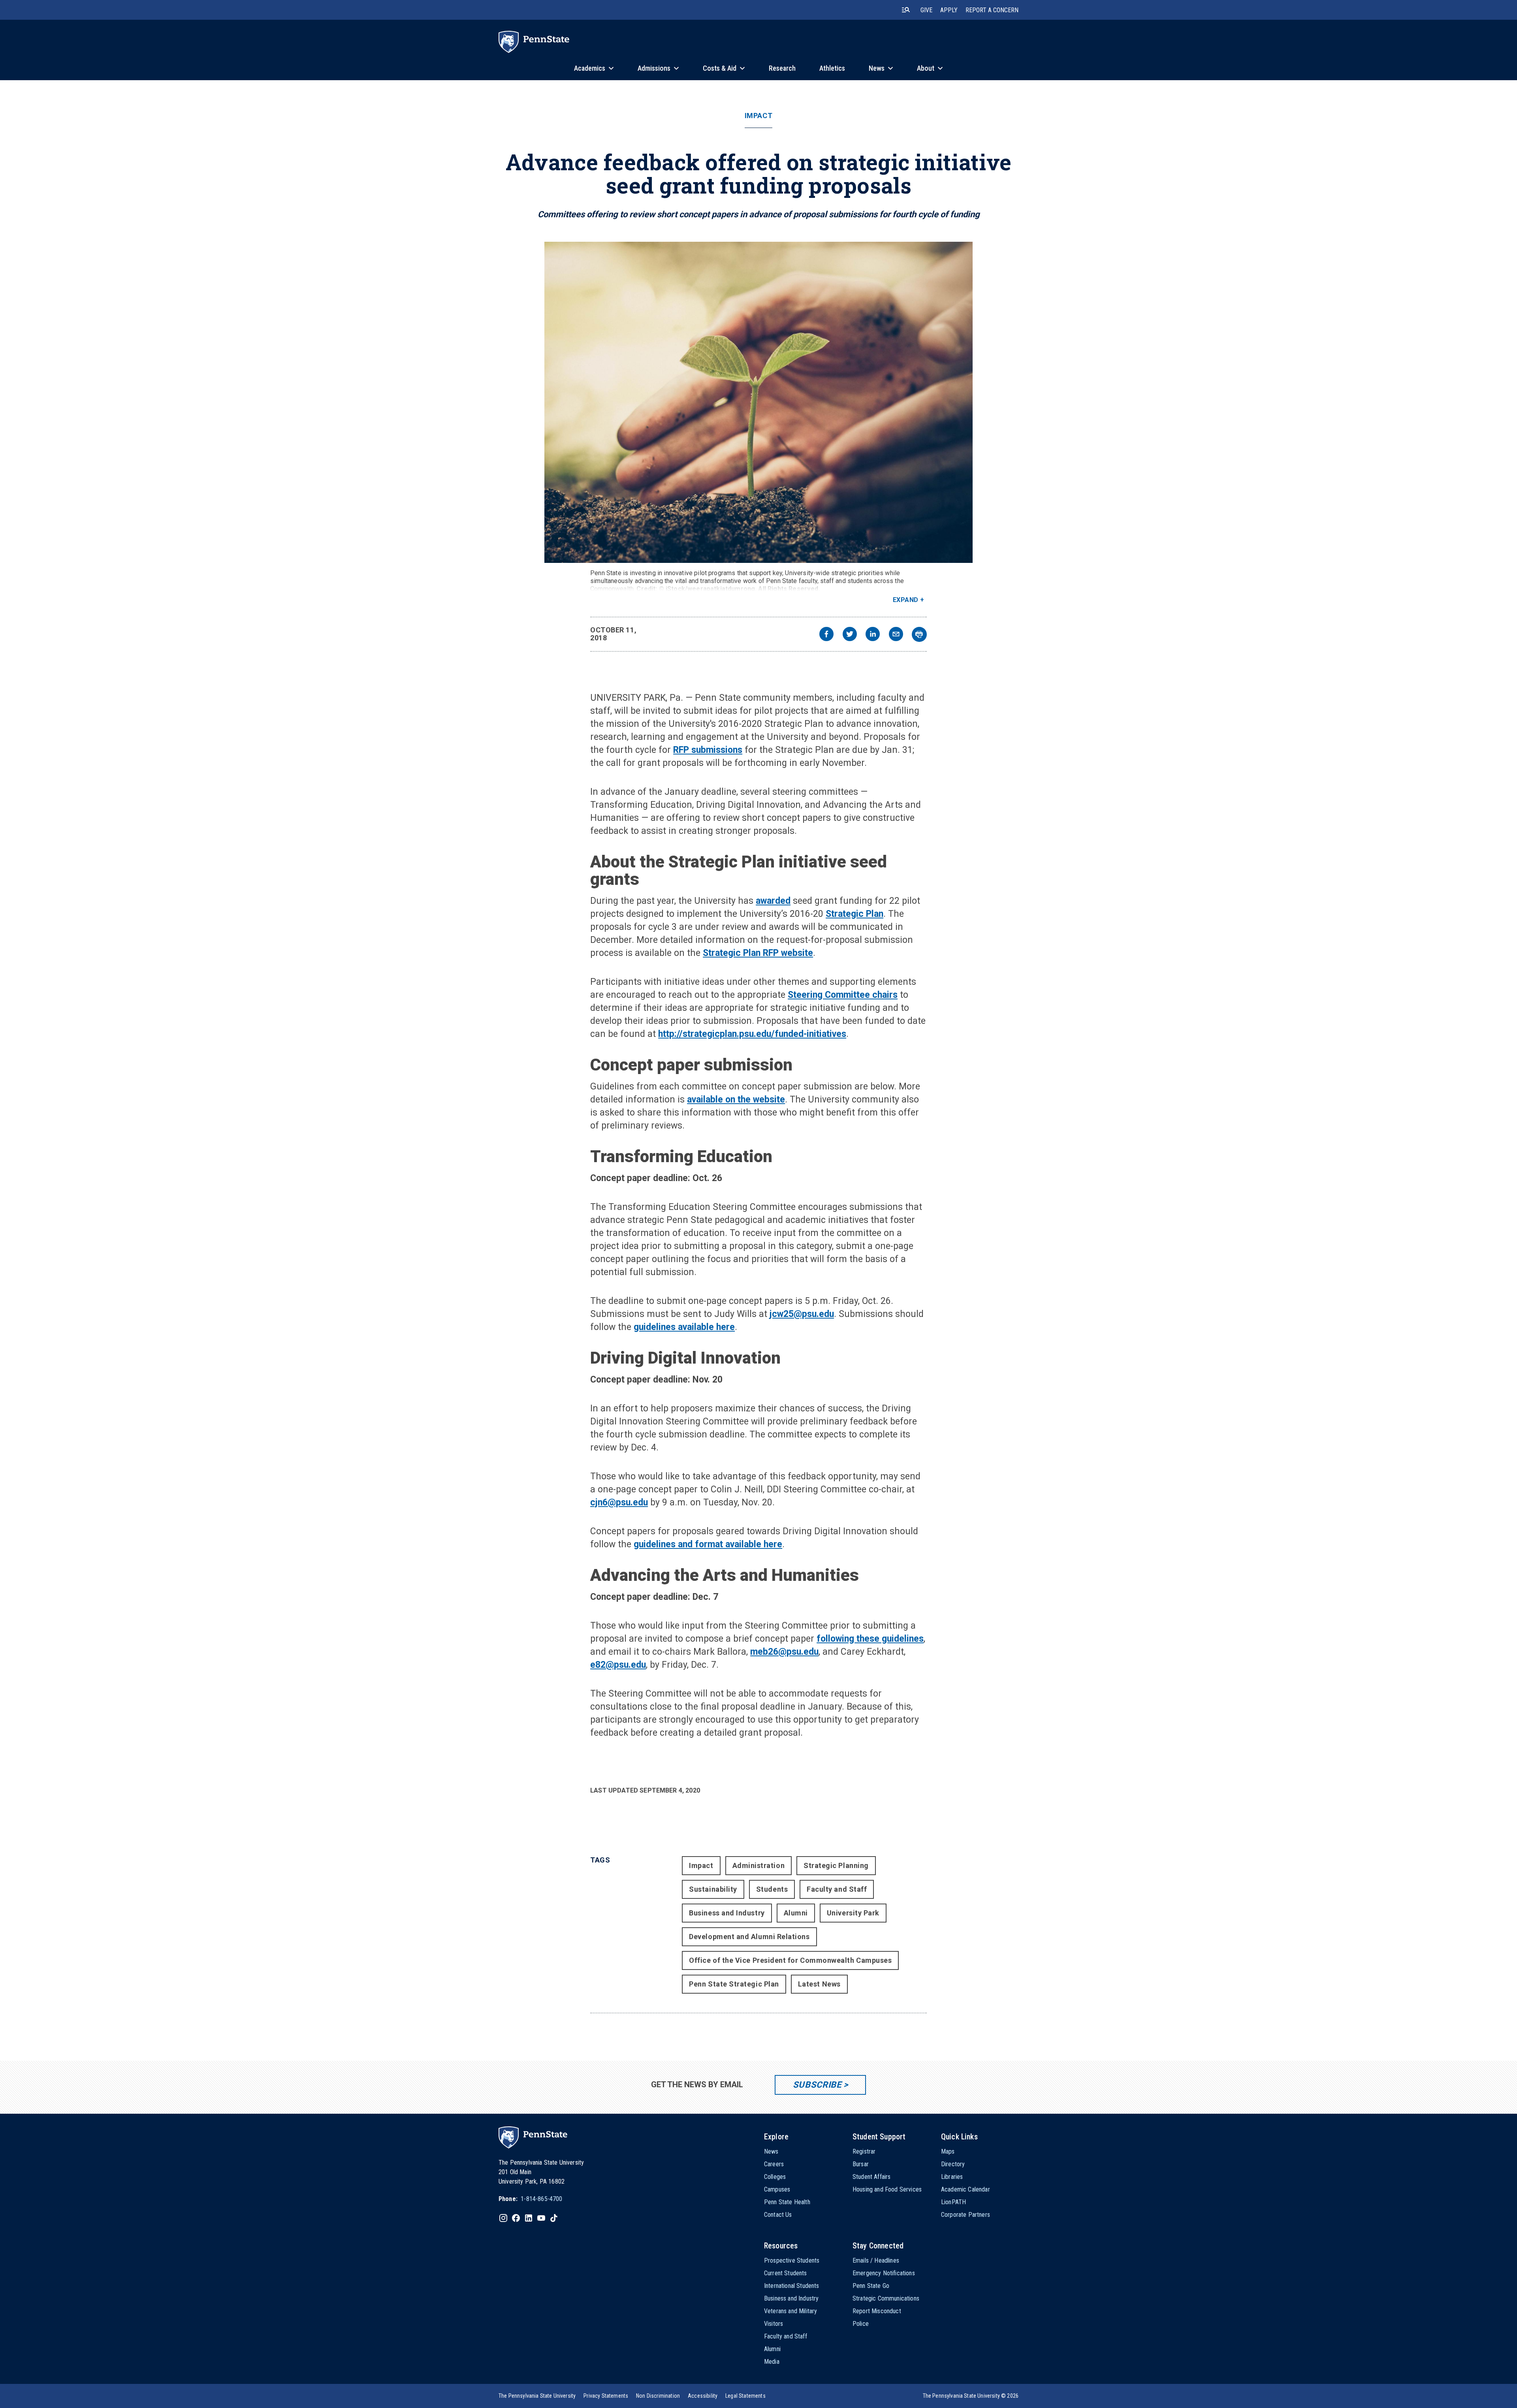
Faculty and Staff (837, 1889)
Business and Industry (727, 1913)
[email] (896, 635)
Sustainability (713, 1889)
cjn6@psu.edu (619, 1502)
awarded (773, 901)
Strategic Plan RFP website (758, 953)
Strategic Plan (854, 914)
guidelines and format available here (708, 1544)
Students (772, 1889)
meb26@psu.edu (784, 1652)
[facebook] (826, 635)
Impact (758, 116)
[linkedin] (873, 635)
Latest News (819, 1984)
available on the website (736, 1100)
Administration (759, 1865)
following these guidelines (870, 1639)
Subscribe (817, 2085)
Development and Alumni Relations (749, 1937)
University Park (853, 1913)
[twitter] (850, 635)
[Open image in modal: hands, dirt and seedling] (758, 402)
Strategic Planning (836, 1865)
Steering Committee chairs (843, 995)
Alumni (796, 1913)
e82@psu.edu (618, 1665)
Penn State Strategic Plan (734, 1984)
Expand (906, 600)
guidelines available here (684, 1327)
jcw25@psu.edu (802, 1314)
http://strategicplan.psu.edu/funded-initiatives (752, 1034)
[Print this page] (919, 634)
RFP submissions (708, 750)
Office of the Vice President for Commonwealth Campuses (790, 1960)
